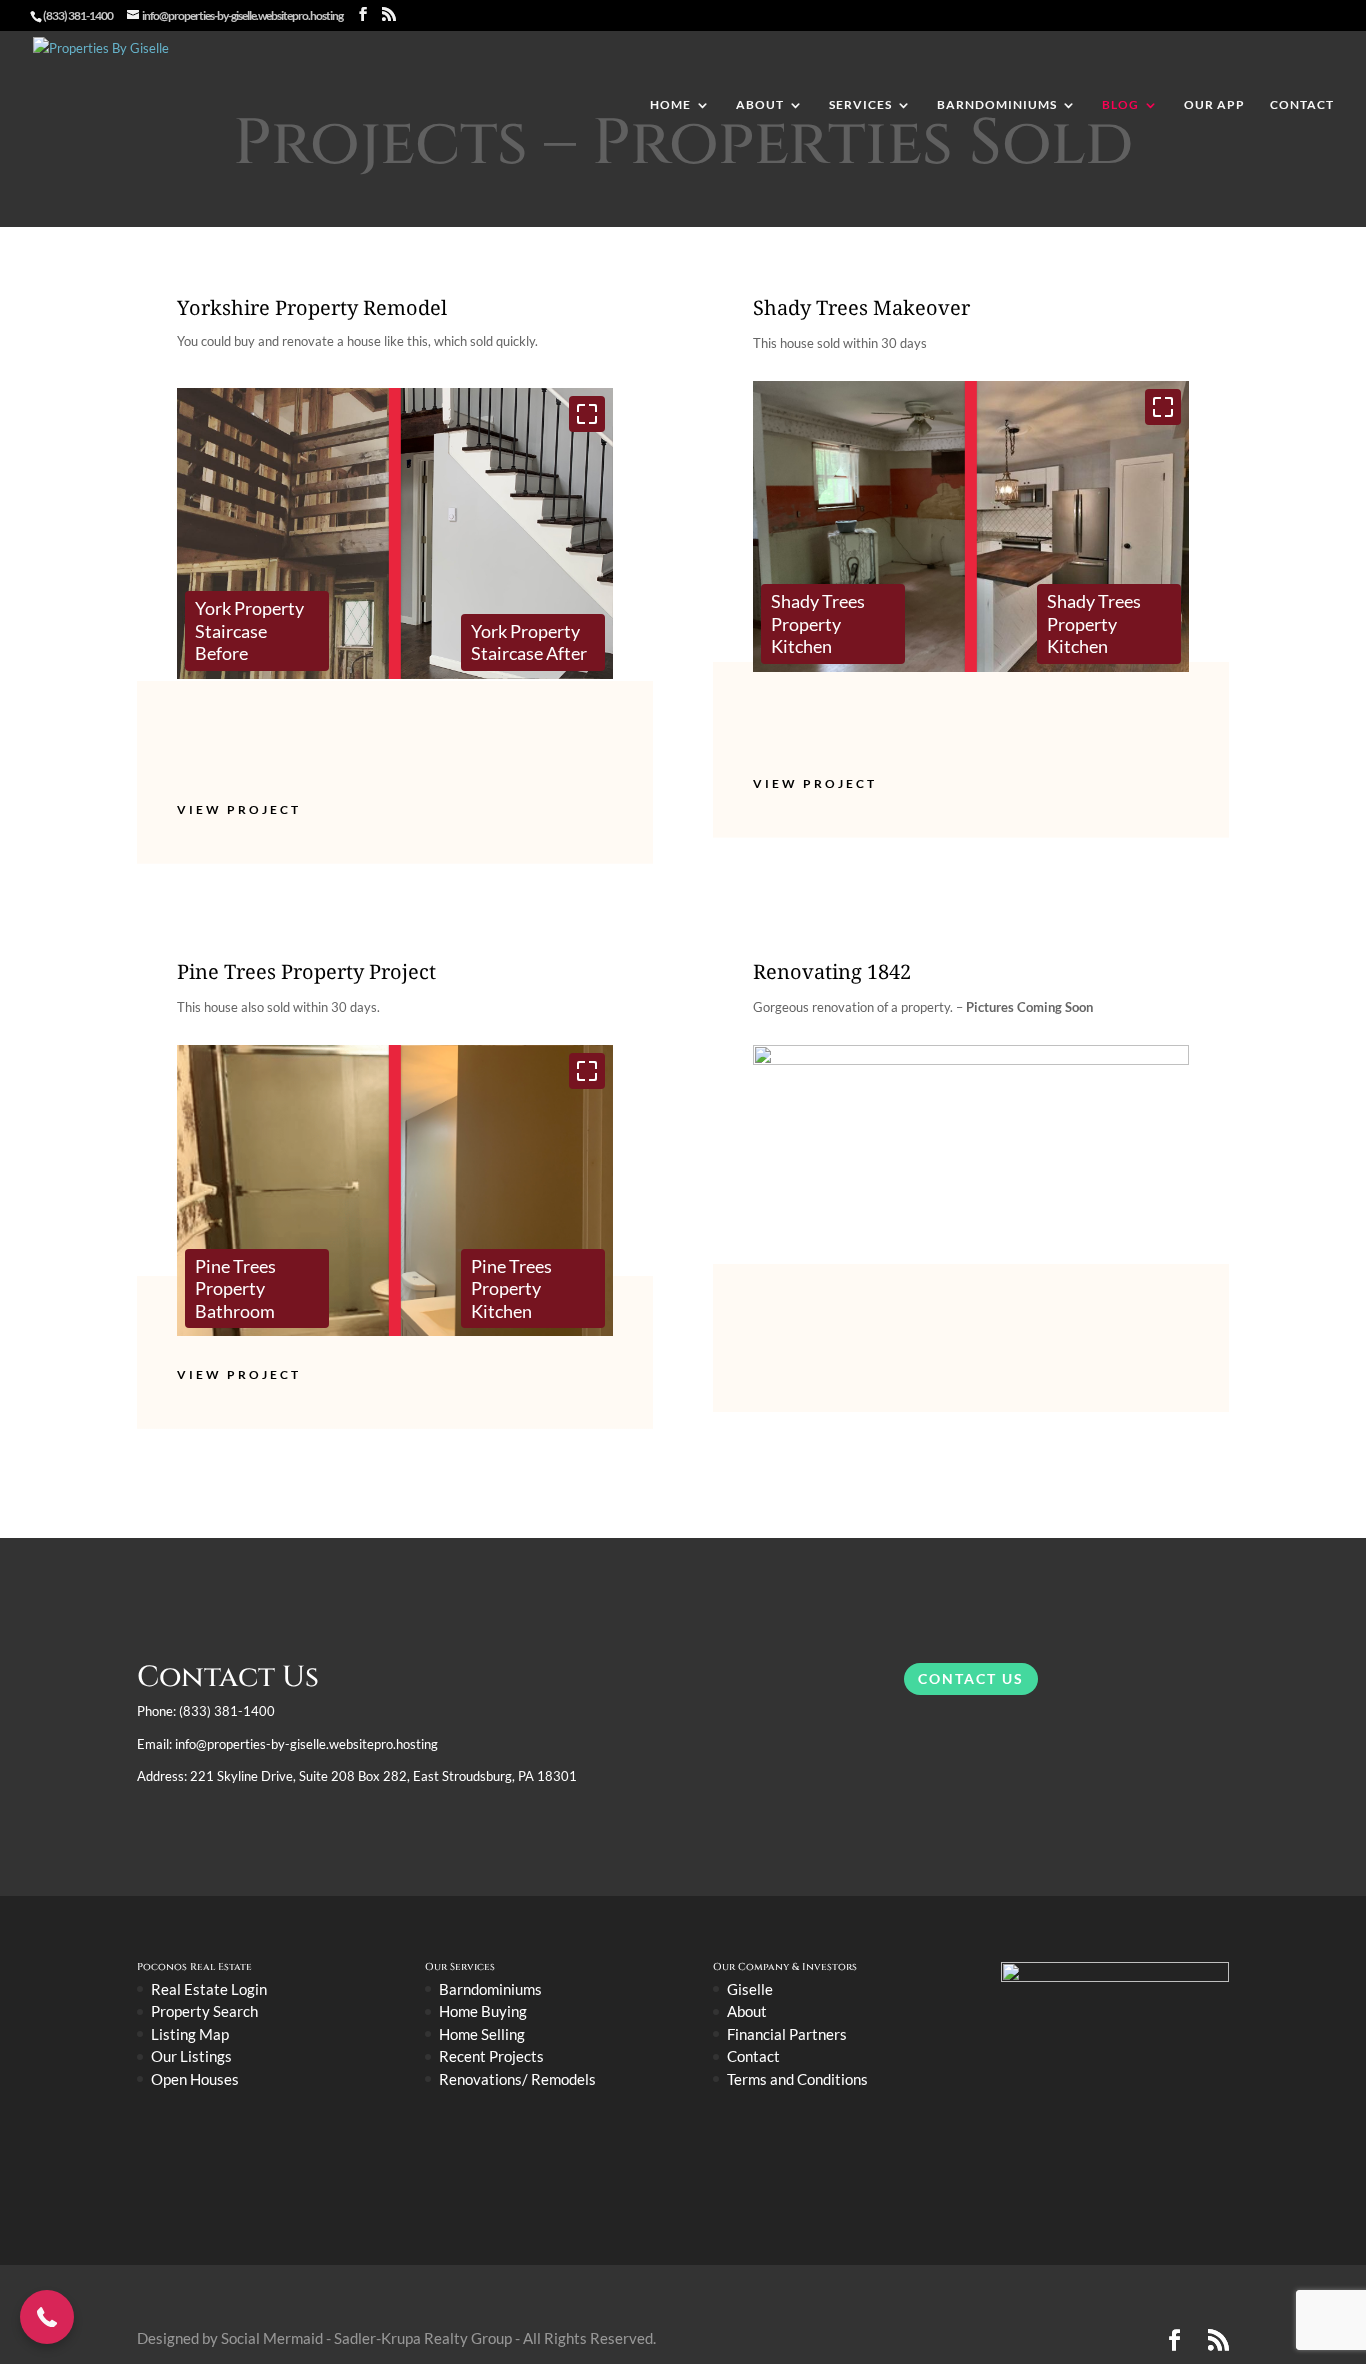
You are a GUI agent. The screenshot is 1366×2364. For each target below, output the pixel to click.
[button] (587, 414)
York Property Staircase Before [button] (249, 630)
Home (670, 105)
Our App (1214, 105)
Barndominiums (997, 105)
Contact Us (971, 1678)
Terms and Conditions (797, 2079)
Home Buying (483, 2011)
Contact (1302, 105)
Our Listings (191, 2056)
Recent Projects (491, 2056)
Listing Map (190, 2034)
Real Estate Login (209, 1989)
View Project (239, 809)
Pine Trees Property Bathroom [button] (235, 1288)
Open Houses (195, 2079)
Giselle (750, 1989)
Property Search (204, 2011)
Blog (1120, 105)
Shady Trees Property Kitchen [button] (818, 623)
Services (860, 105)
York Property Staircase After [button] (529, 642)
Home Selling (482, 2034)
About (760, 105)
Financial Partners (787, 2034)
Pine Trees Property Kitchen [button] (511, 1288)
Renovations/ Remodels (517, 2079)
